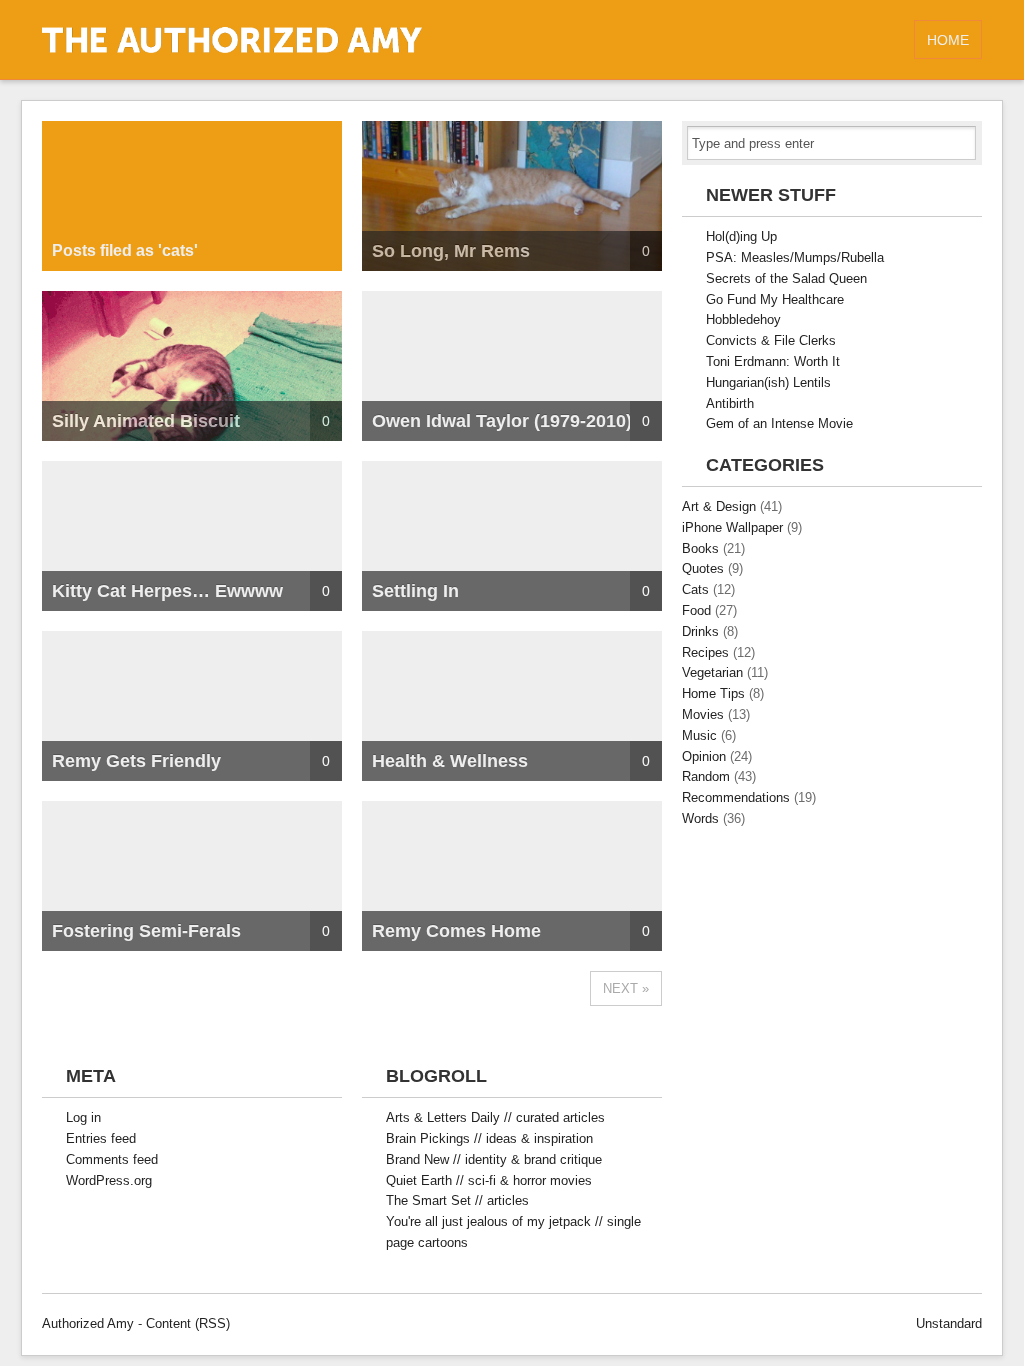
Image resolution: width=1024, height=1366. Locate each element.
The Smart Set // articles (457, 1200)
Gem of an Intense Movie (779, 423)
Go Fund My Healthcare (775, 299)
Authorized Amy (88, 1323)
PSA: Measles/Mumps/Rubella (795, 257)
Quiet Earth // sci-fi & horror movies (489, 1180)
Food (696, 610)
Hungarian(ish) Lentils (768, 382)
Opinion (704, 756)
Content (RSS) (188, 1323)
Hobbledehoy (743, 319)
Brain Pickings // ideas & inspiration (489, 1138)
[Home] (232, 48)
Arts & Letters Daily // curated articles (495, 1117)
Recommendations (736, 797)
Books (700, 548)
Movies (703, 714)
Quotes (703, 568)
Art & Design (719, 506)
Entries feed (101, 1138)
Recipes (705, 652)
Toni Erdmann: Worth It (773, 361)
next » (626, 988)
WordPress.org (109, 1180)
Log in (83, 1117)
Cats (695, 589)
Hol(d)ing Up (741, 236)
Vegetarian (712, 672)
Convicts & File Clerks (771, 340)
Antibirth (730, 403)
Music (699, 735)
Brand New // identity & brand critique (494, 1159)
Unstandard (949, 1323)
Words (700, 818)
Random (706, 776)
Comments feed (112, 1159)
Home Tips (713, 693)
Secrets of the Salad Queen (786, 278)
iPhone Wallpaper (732, 527)
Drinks (700, 631)
